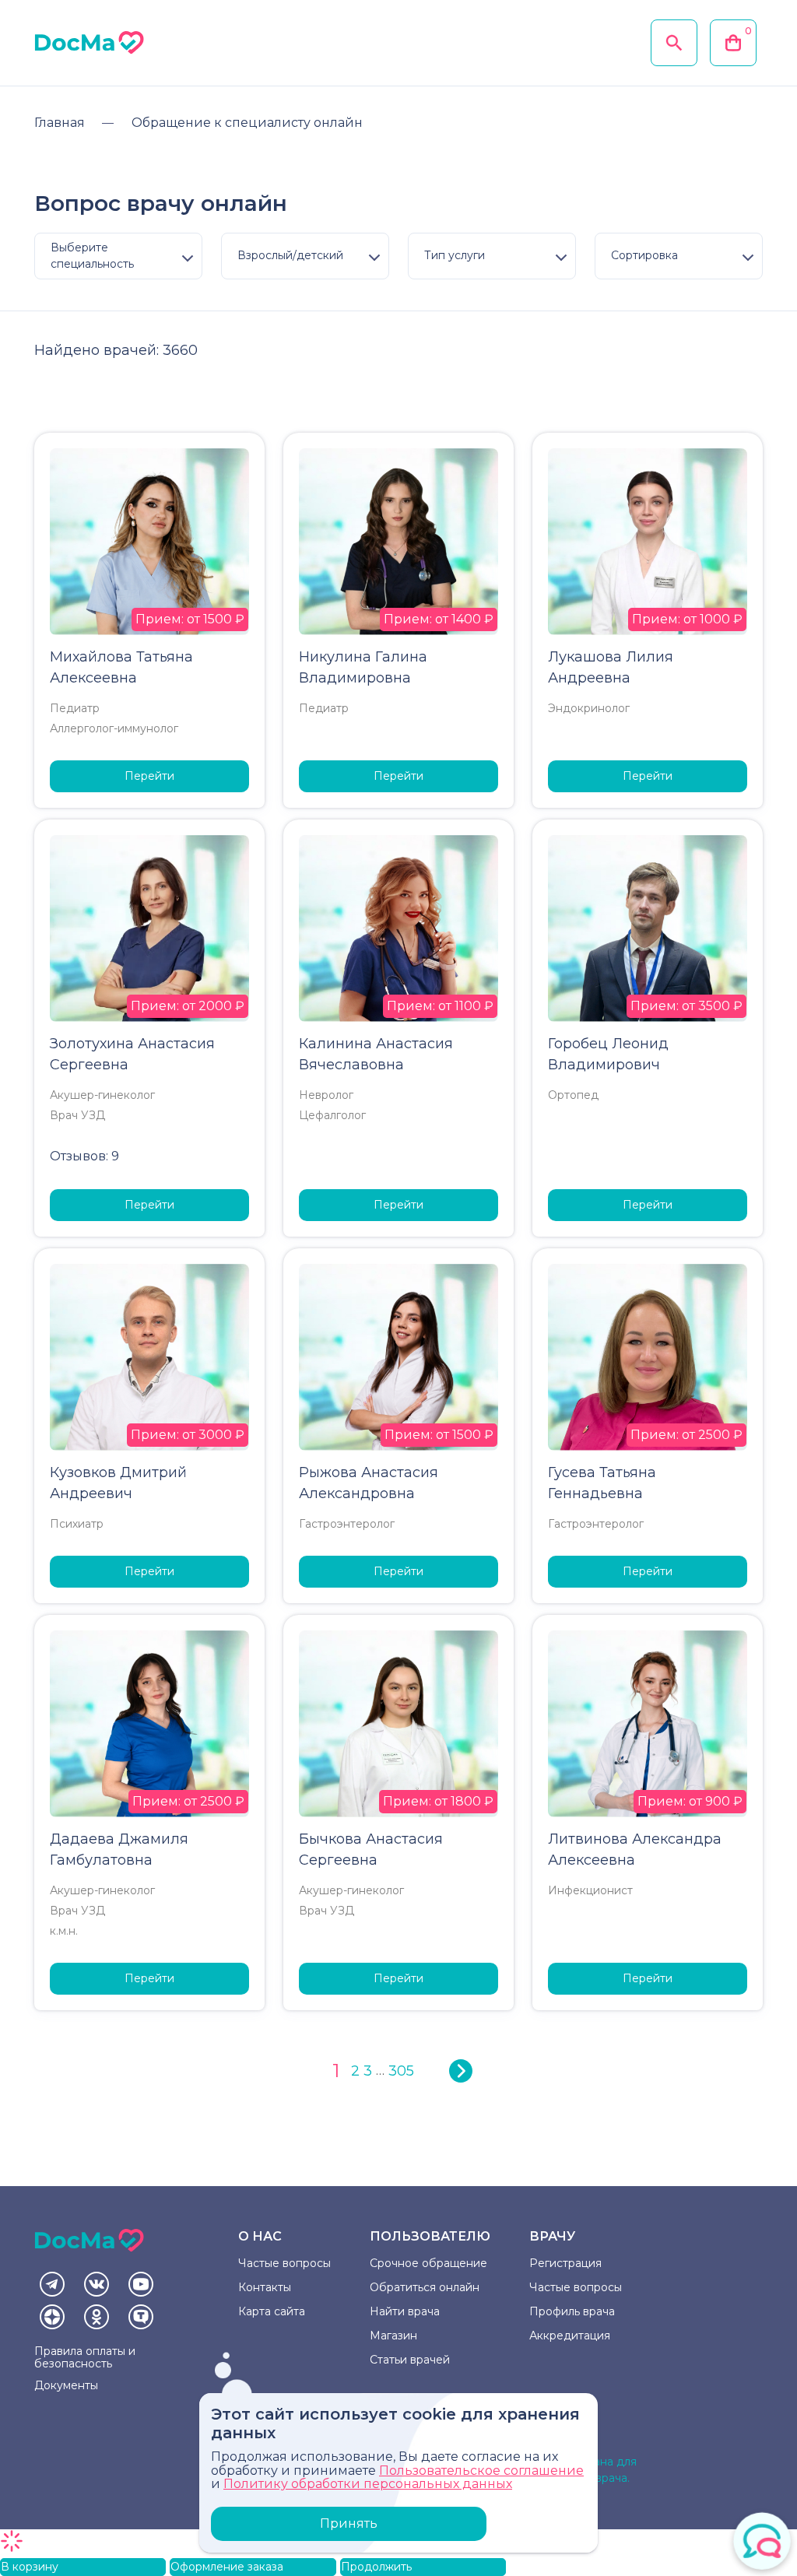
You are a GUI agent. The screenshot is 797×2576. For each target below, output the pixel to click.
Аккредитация (570, 2336)
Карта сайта (272, 2311)
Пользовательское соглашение (481, 2471)
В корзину (30, 2567)
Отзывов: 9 (84, 1156)
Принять (349, 2523)
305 (401, 2071)
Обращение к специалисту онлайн (247, 123)
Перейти (149, 776)
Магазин (393, 2336)
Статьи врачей (410, 2360)
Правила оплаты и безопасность (85, 2357)
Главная (60, 123)
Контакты (265, 2287)
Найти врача (405, 2311)
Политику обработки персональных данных (368, 2484)
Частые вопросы (284, 2263)
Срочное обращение (428, 2263)
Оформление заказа (227, 2567)
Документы (66, 2385)
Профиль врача (572, 2311)
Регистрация (565, 2263)
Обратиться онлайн (425, 2287)
